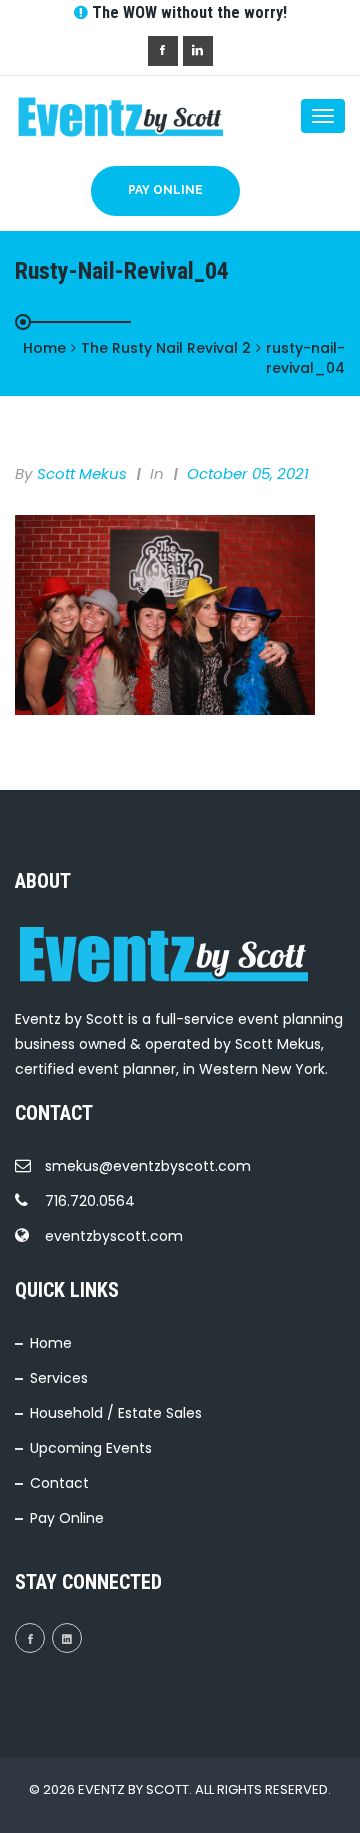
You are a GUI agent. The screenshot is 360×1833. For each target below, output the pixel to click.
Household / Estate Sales (116, 1413)
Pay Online (165, 190)
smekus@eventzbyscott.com (148, 1166)
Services (59, 1378)
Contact (59, 1483)
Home (51, 1343)
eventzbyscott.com (114, 1236)
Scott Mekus (82, 473)
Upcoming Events (91, 1448)
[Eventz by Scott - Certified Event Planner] (95, 116)
